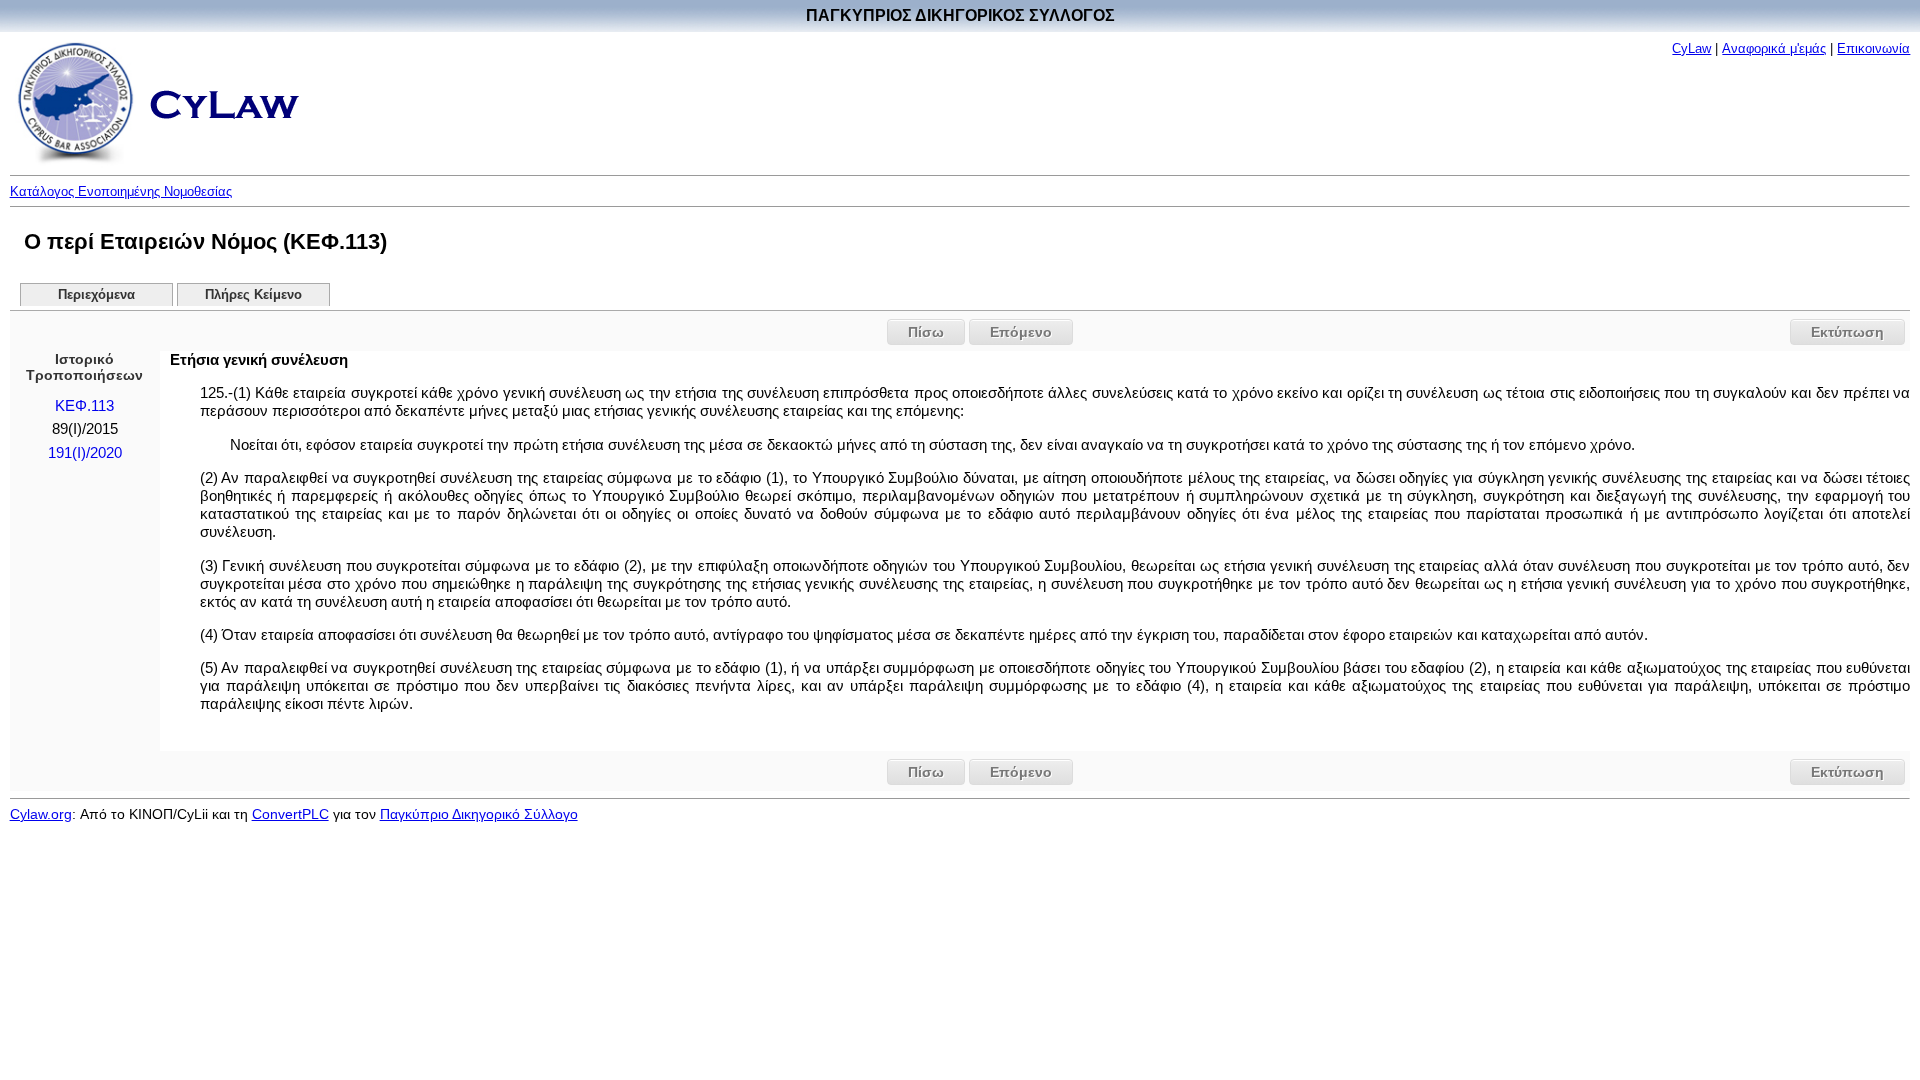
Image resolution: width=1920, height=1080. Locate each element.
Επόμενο (1021, 332)
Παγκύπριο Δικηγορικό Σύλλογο (479, 814)
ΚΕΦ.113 (84, 406)
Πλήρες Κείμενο (253, 295)
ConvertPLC (290, 814)
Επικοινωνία (1873, 48)
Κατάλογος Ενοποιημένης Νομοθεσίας (121, 191)
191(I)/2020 (85, 453)
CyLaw (1691, 48)
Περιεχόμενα (96, 295)
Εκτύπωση (1847, 332)
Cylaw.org (41, 814)
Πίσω (926, 332)
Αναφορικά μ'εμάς (1774, 48)
